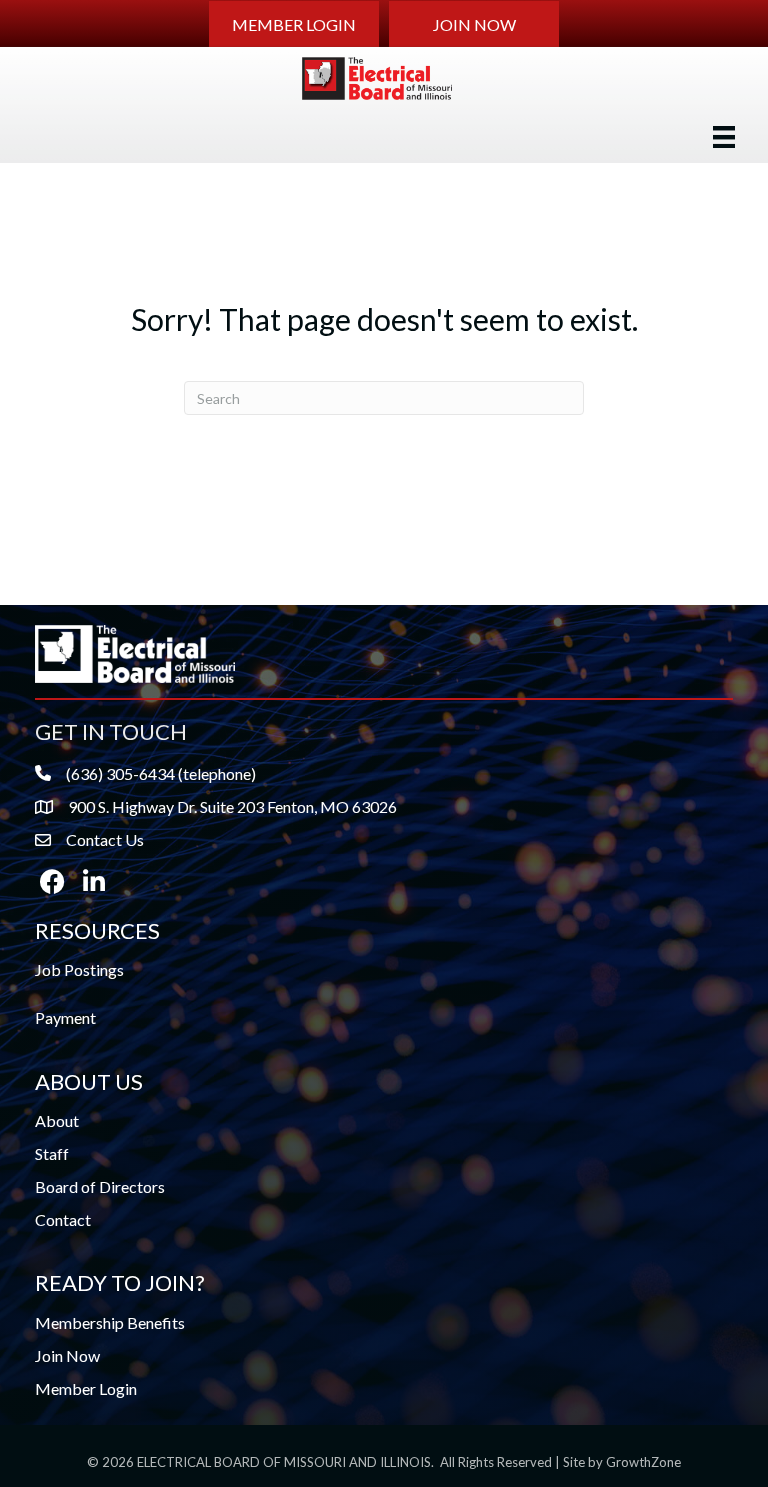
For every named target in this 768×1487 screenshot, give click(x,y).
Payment (65, 1017)
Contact (63, 1219)
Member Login (86, 1388)
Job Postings (79, 969)
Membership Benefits (110, 1322)
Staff (52, 1153)
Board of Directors (100, 1186)
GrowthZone (643, 1462)
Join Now (67, 1355)
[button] (294, 24)
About (57, 1120)
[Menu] (724, 136)
